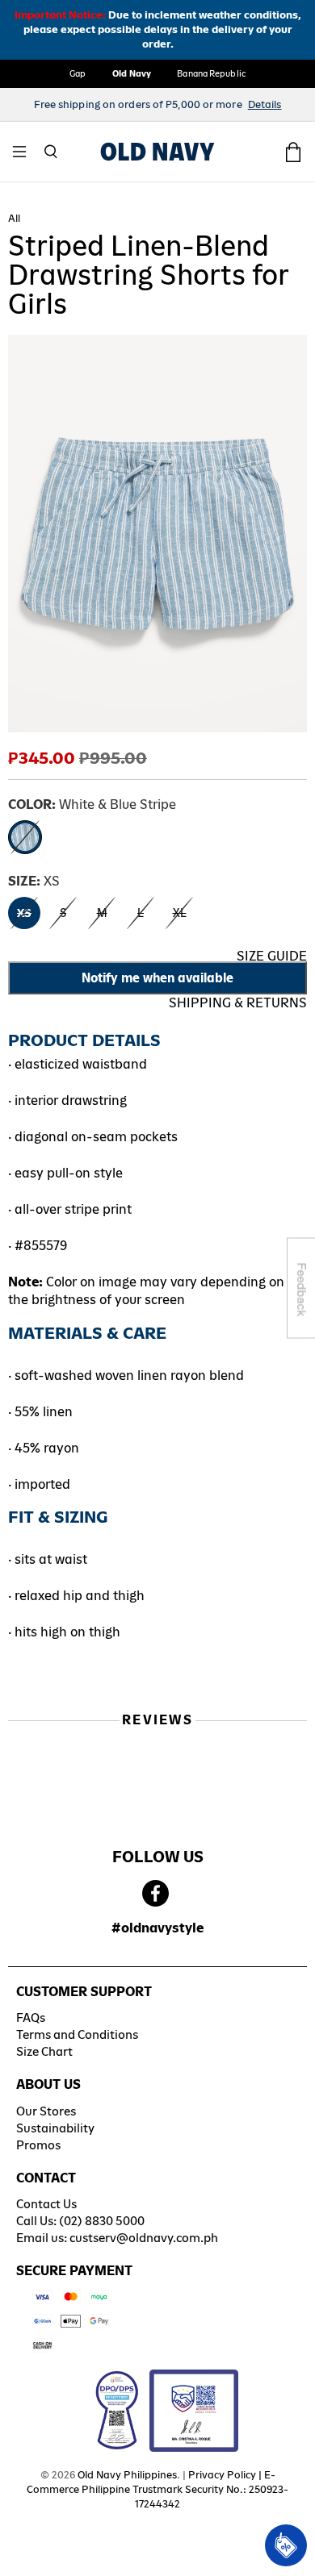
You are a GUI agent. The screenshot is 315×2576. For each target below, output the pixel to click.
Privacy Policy (222, 2475)
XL (180, 913)
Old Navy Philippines (127, 2475)
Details (265, 104)
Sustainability (55, 2128)
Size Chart (44, 2051)
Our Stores (46, 2111)
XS (24, 913)
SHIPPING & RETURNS (238, 1003)
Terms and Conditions (77, 2034)
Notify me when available (157, 978)
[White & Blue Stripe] (25, 837)
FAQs (31, 2017)
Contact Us (46, 2204)
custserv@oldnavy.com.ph (144, 2238)
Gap (78, 73)
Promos (38, 2145)
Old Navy (132, 73)
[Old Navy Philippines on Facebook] (155, 1894)
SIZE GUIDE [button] (272, 956)
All (14, 219)
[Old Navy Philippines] (157, 152)
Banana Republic (211, 73)
